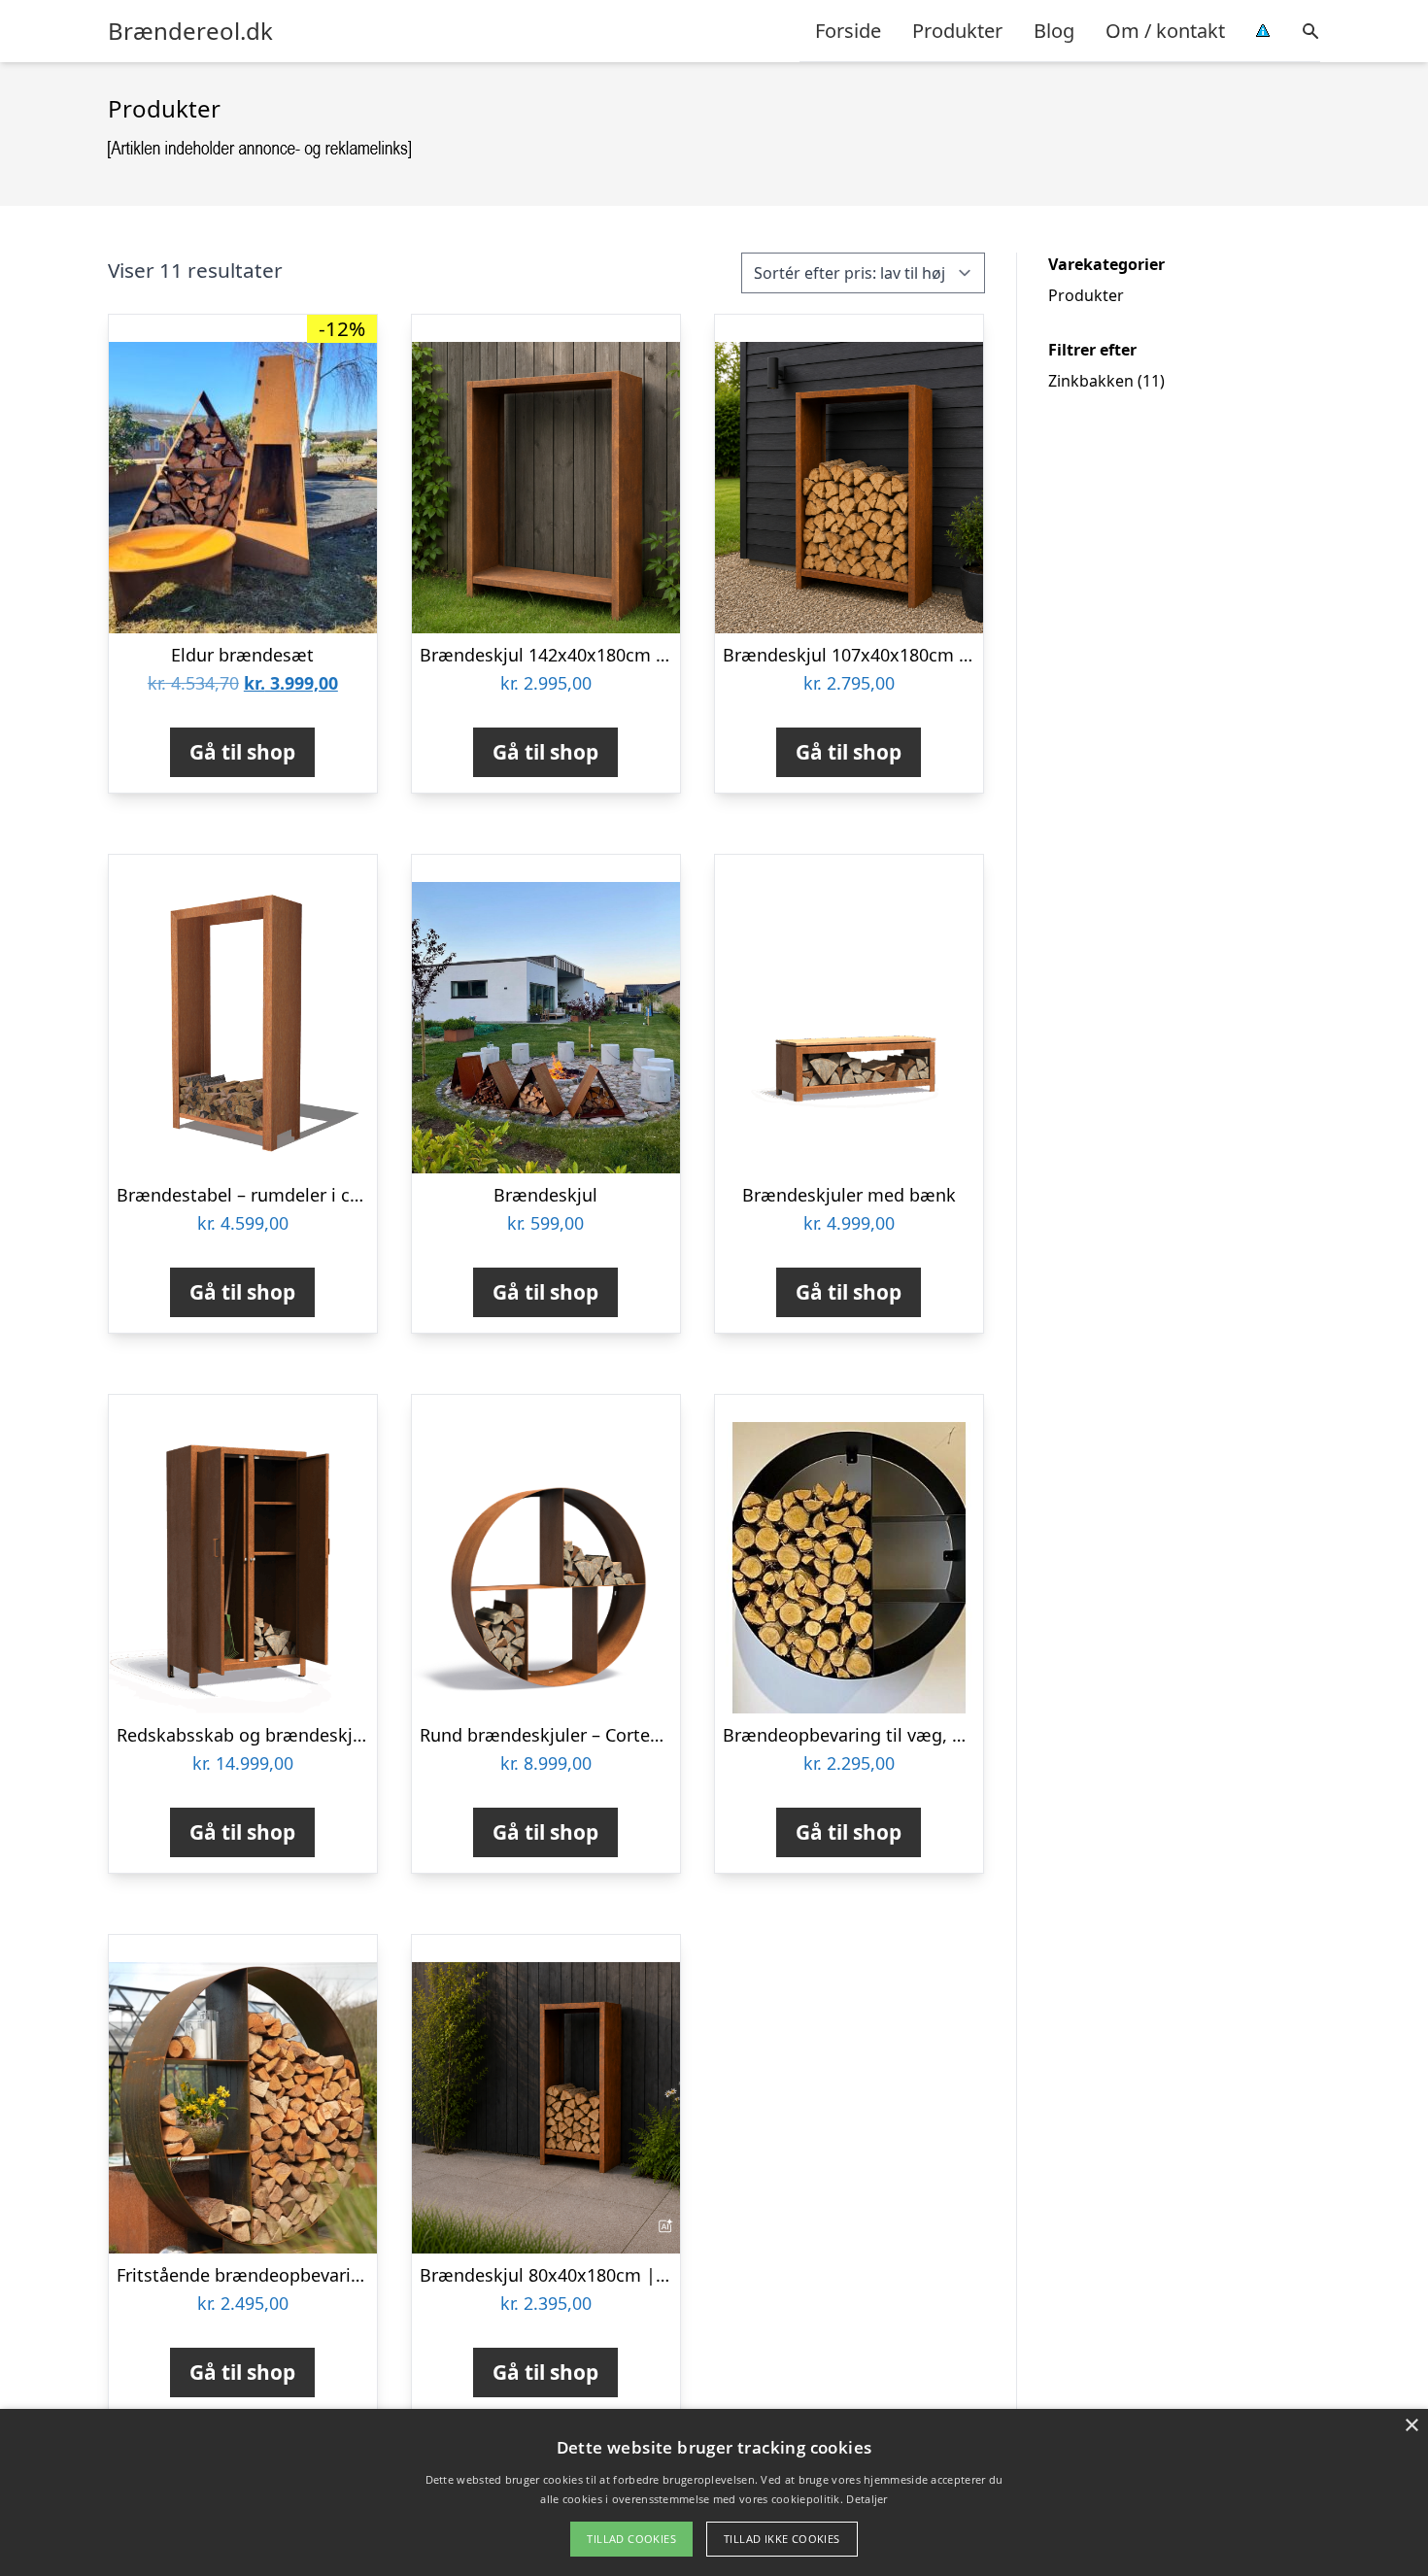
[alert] (714, 2492)
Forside (848, 31)
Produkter (957, 31)
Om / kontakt (1165, 31)
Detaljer (867, 2499)
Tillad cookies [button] (631, 2539)
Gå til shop (242, 752)
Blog (1054, 31)
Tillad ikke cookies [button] (782, 2539)
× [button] (1411, 2426)
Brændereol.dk (190, 31)
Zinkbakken (1091, 381)
